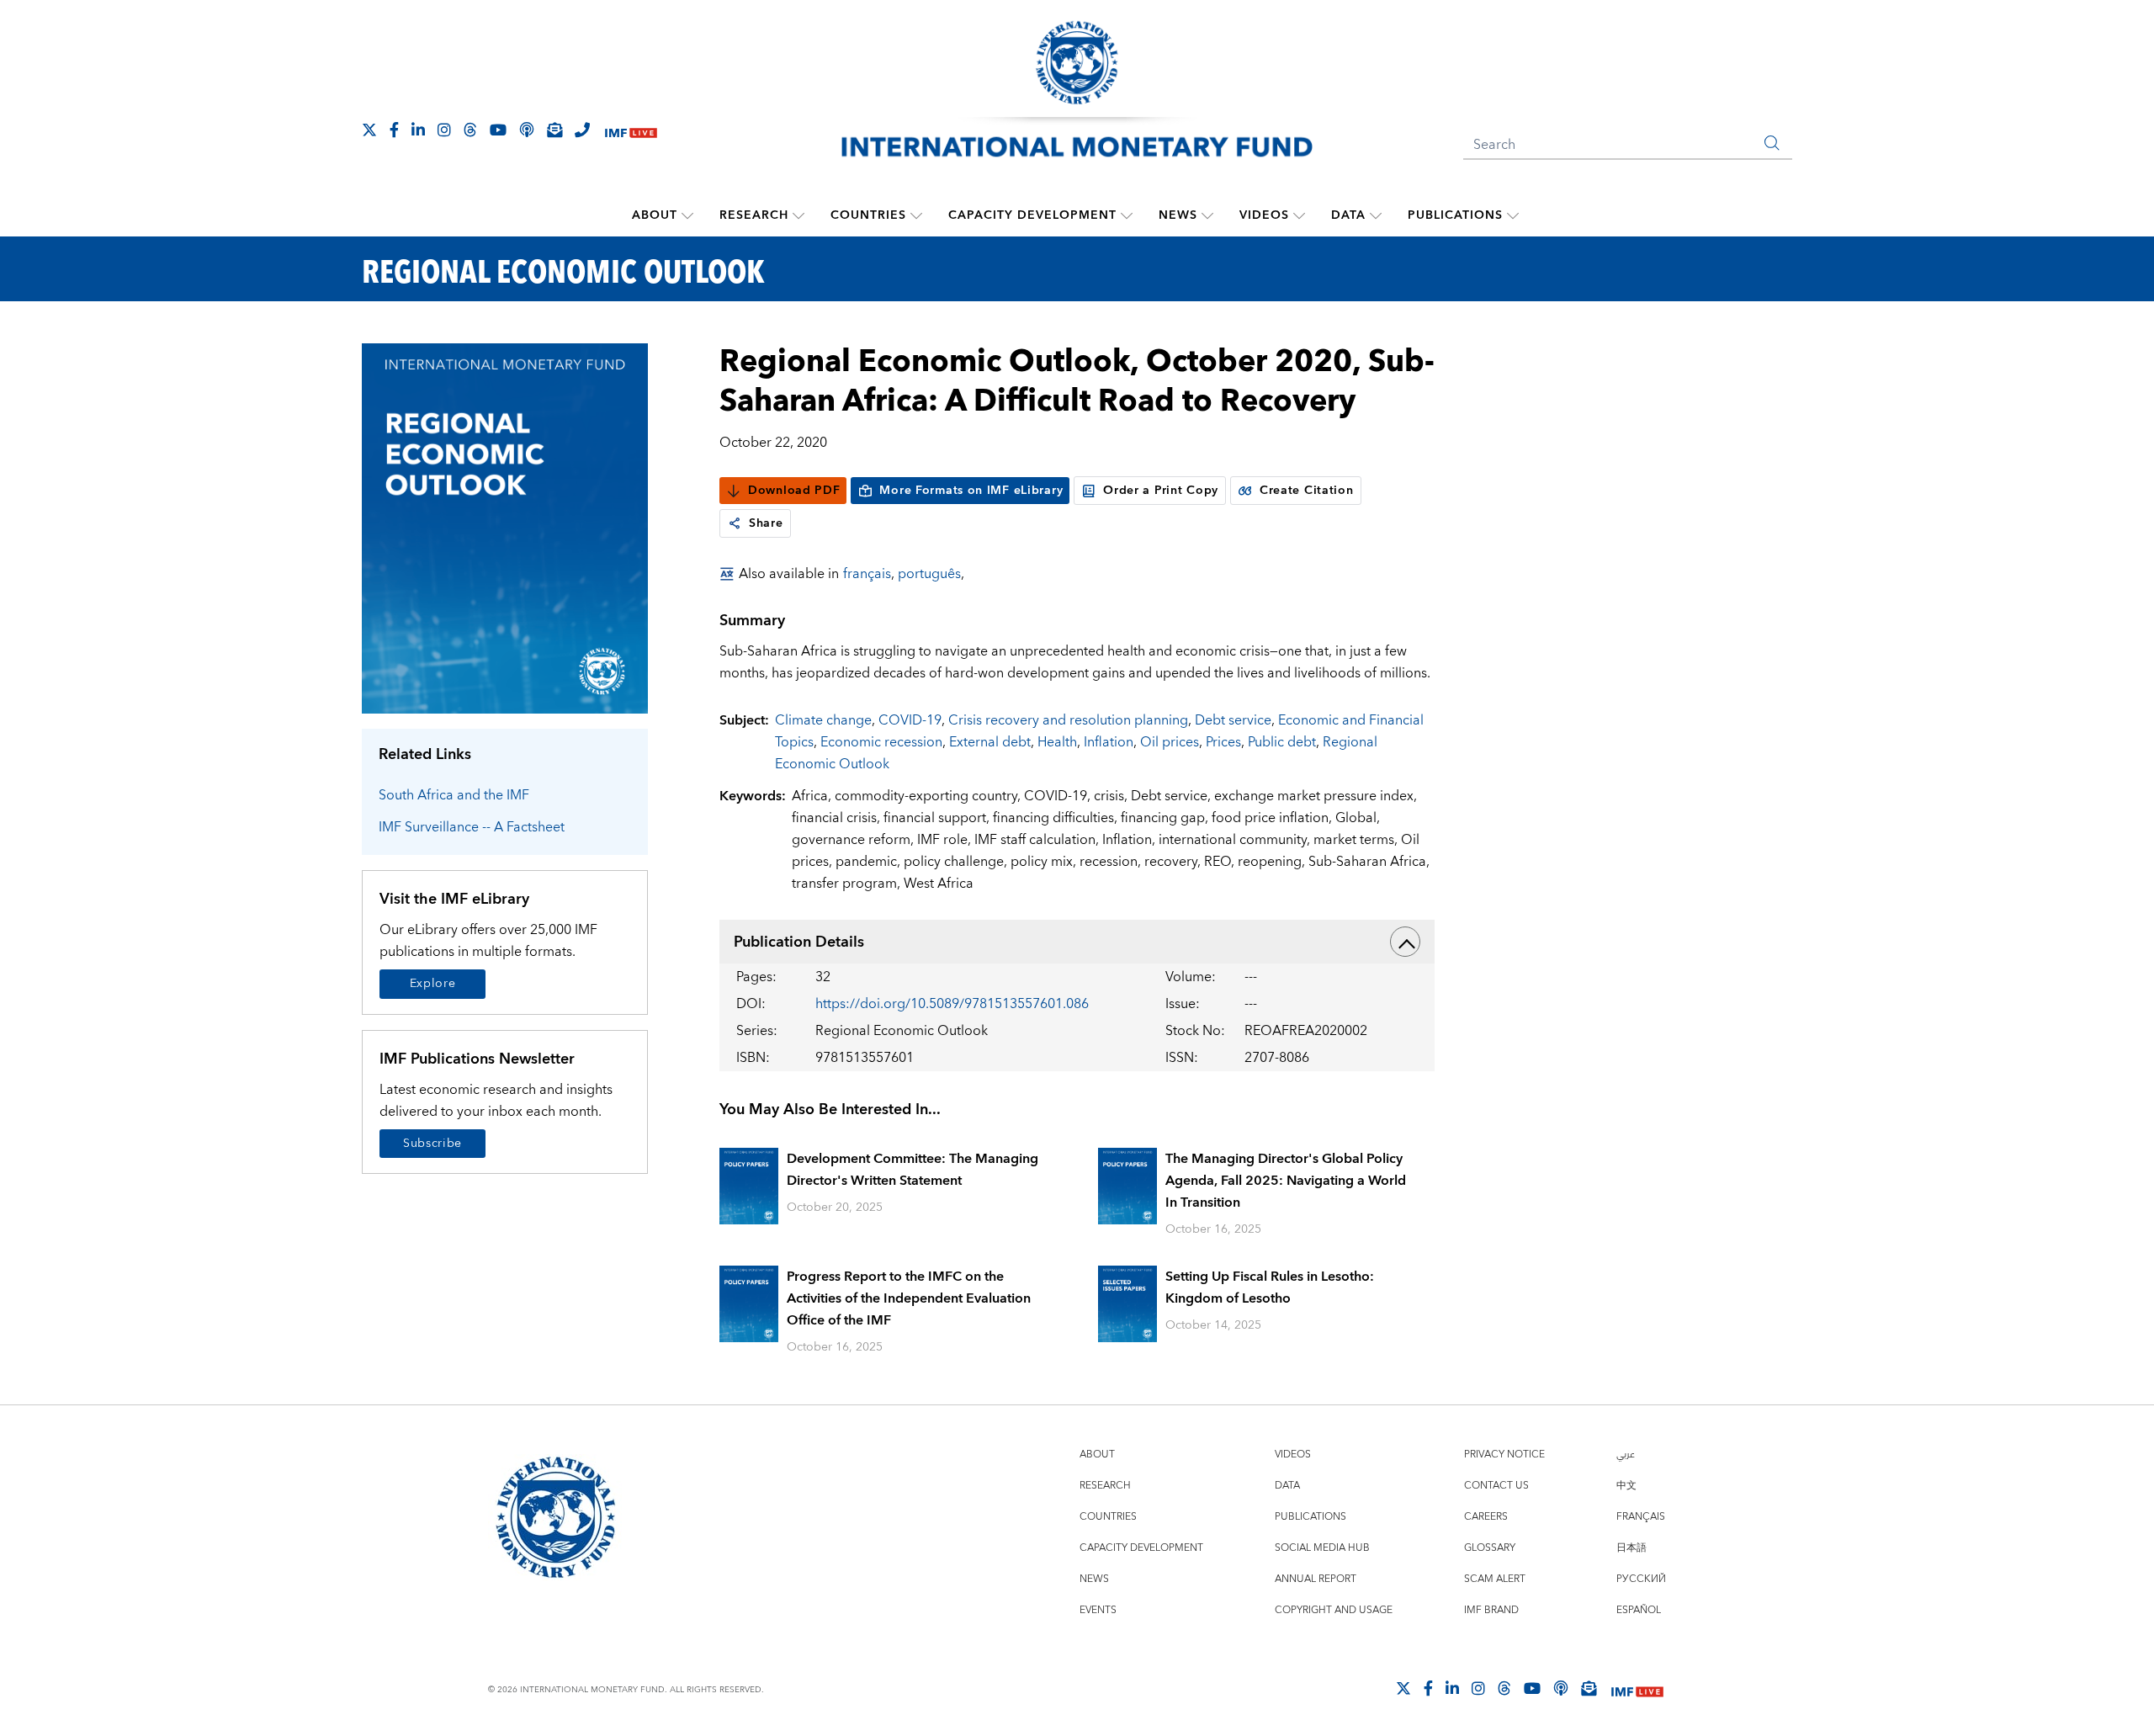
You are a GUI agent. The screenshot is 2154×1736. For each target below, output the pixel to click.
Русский (1641, 1579)
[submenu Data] (1376, 215)
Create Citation (1307, 491)
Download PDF (794, 491)
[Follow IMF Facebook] (394, 130)
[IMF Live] (631, 131)
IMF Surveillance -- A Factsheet (472, 827)
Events (1098, 1610)
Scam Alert (1495, 1579)
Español (1639, 1610)
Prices (1223, 742)
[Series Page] (505, 527)
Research (754, 215)
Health (1057, 742)
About (655, 215)
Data (1348, 215)
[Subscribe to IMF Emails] (554, 130)
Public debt (1282, 742)
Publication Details (799, 942)
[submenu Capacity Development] (1127, 215)
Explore (433, 984)
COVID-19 (910, 720)
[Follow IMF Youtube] (498, 130)
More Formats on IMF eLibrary (971, 491)
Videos (1264, 215)
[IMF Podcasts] (1561, 1688)
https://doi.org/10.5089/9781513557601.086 (952, 1004)
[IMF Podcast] (527, 130)
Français (1641, 1517)
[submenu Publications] (1513, 215)
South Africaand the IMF (454, 795)
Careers (1486, 1517)
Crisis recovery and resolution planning (1068, 720)
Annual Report (1316, 1579)
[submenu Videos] (1299, 215)
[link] (735, 523)
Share (766, 523)
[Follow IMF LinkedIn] (418, 130)
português (929, 574)
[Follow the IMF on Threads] (470, 130)
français (867, 574)
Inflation (1109, 742)
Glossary (1490, 1548)
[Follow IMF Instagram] (444, 130)
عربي (1626, 1455)
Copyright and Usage (1334, 1610)
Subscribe (432, 1144)
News (1178, 215)
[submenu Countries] (916, 215)
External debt (990, 742)
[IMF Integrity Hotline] (582, 130)
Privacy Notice (1504, 1455)
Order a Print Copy (1161, 491)
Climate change (823, 720)
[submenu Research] (798, 215)
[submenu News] (1207, 215)
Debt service (1233, 720)
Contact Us (1496, 1486)
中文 (1626, 1486)
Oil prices (1170, 742)
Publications (1455, 215)
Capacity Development (1032, 215)
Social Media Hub (1322, 1548)
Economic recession (881, 742)
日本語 (1631, 1548)
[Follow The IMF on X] (369, 130)
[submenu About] (687, 215)
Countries (868, 215)
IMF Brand (1491, 1610)
